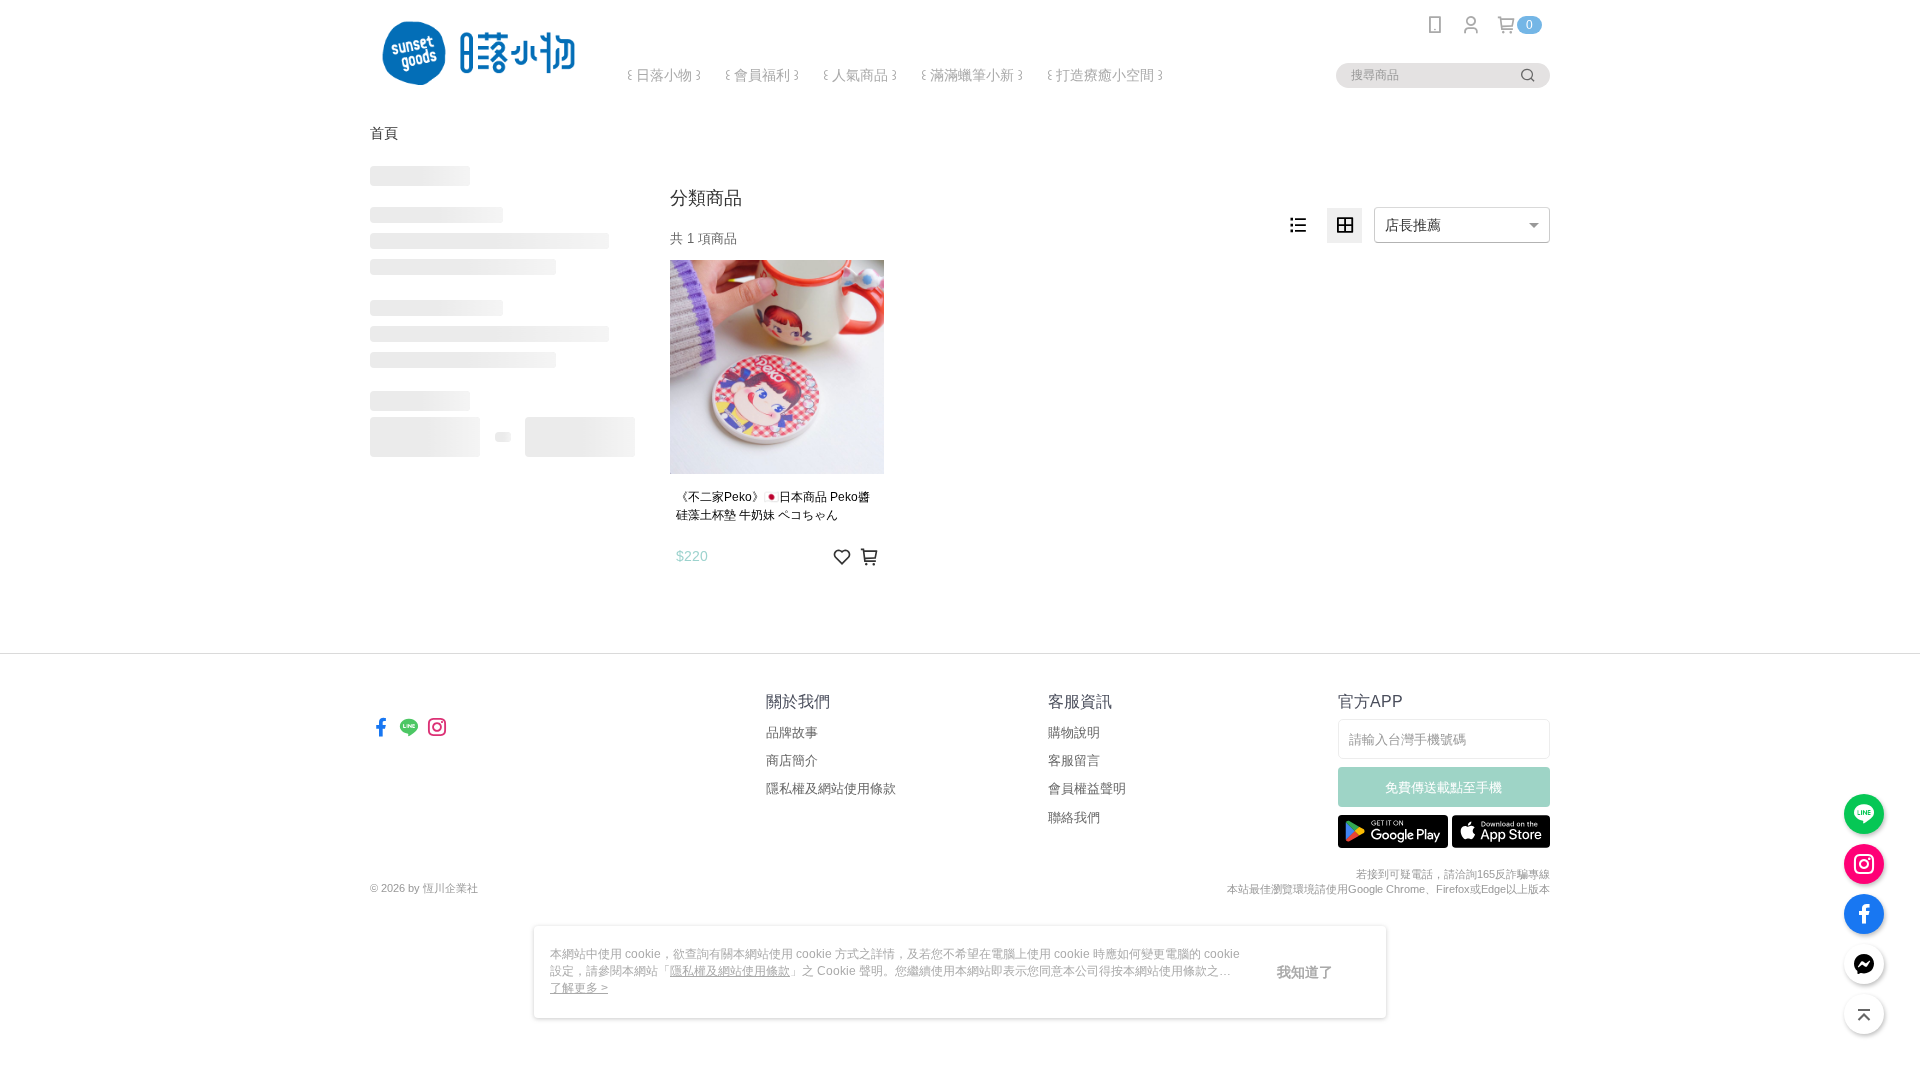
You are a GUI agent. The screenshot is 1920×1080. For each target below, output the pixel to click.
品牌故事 (792, 732)
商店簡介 (792, 760)
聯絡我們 (1074, 817)
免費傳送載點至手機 (1443, 787)
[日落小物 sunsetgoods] (481, 52)
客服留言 (1074, 760)
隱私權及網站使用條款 (831, 788)
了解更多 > (579, 988)
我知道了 (1305, 972)
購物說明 (1074, 732)
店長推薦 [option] (1413, 225)
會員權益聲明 (1087, 788)
